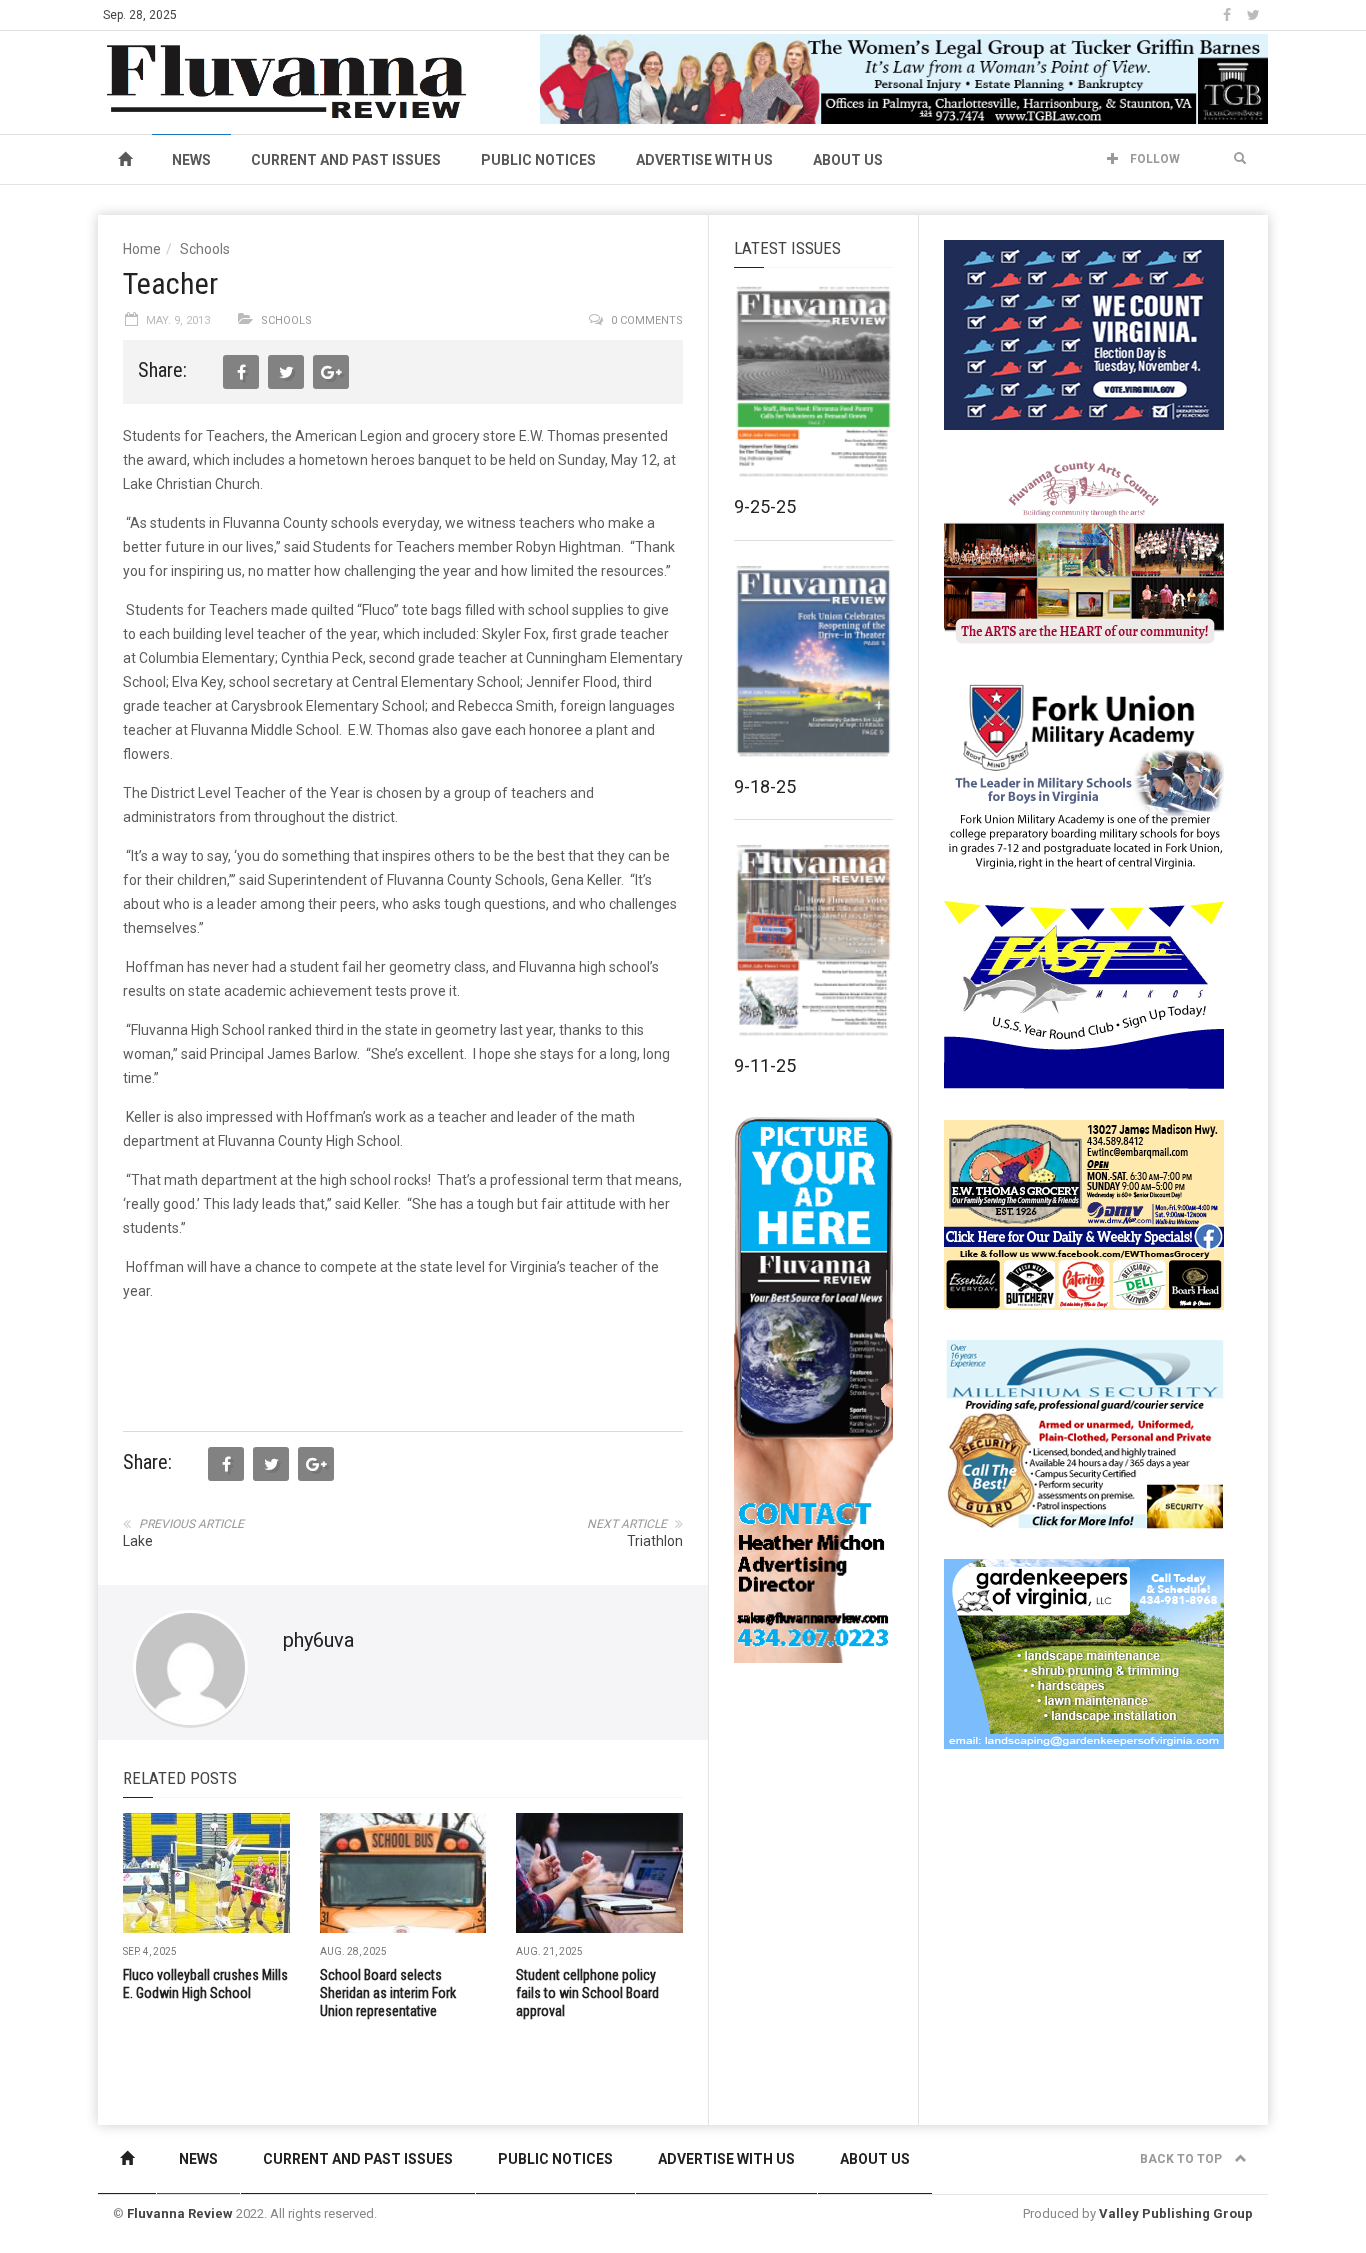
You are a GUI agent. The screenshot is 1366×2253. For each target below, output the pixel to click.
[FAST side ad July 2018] (1084, 994)
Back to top (1182, 2159)
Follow (1153, 159)
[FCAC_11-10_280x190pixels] (1084, 554)
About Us (848, 160)
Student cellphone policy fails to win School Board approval (587, 1993)
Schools (205, 249)
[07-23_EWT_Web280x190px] (1084, 1214)
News (191, 160)
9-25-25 (765, 506)
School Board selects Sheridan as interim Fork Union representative (388, 1993)
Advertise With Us (704, 160)
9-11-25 (765, 1065)
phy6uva (318, 1640)
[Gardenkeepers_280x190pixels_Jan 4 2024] (1084, 1653)
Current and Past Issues (346, 160)
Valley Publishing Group (1176, 2213)
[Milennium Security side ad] (1084, 1433)
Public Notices (538, 160)
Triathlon (655, 1541)
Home (142, 249)
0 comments (647, 320)
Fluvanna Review (180, 2213)
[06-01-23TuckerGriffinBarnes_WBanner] (904, 78)
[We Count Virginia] (1084, 334)
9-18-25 (765, 786)
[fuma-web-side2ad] (1085, 774)
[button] (1240, 159)
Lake (138, 1541)
